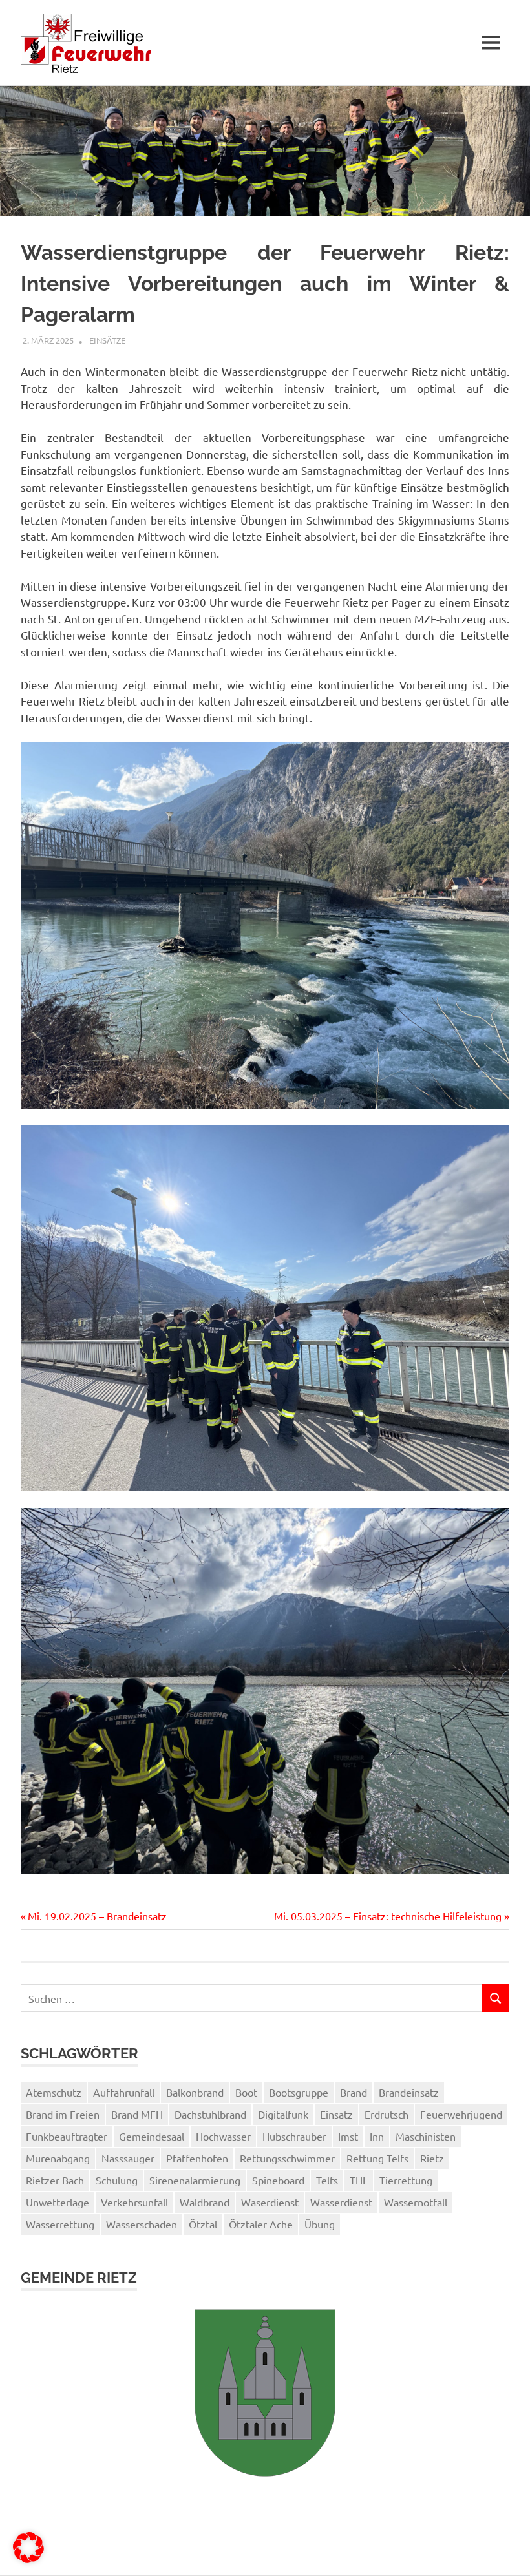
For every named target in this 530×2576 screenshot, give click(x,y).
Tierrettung (406, 2180)
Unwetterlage (58, 2202)
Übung (320, 2224)
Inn (377, 2136)
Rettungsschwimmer (287, 2158)
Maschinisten (426, 2136)
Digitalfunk (283, 2114)
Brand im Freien (63, 2114)
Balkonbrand (195, 2092)
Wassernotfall (416, 2202)
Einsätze (107, 340)
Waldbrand (205, 2202)
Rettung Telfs (377, 2158)
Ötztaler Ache (261, 2224)
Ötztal (203, 2224)
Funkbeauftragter (67, 2136)
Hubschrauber (294, 2136)
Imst (348, 2136)
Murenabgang (58, 2158)
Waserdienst (270, 2202)
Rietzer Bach (55, 2180)
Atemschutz (54, 2092)
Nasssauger (128, 2158)
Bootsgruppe (299, 2092)
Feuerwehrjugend (461, 2114)
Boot (246, 2092)
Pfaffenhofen (197, 2158)
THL (359, 2180)
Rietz (432, 2158)
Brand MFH (137, 2114)
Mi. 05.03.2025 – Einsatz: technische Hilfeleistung (388, 1916)
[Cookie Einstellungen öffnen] (28, 2559)
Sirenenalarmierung (195, 2180)
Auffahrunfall (124, 2092)
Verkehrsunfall (134, 2202)
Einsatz (336, 2114)
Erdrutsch (387, 2114)
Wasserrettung (60, 2224)
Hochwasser (223, 2136)
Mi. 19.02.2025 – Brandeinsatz (97, 1916)
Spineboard (278, 2180)
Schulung (117, 2180)
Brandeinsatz (409, 2092)
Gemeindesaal (152, 2136)
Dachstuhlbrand (210, 2114)
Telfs (327, 2180)
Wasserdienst (341, 2202)
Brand (354, 2092)
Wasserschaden (142, 2224)
